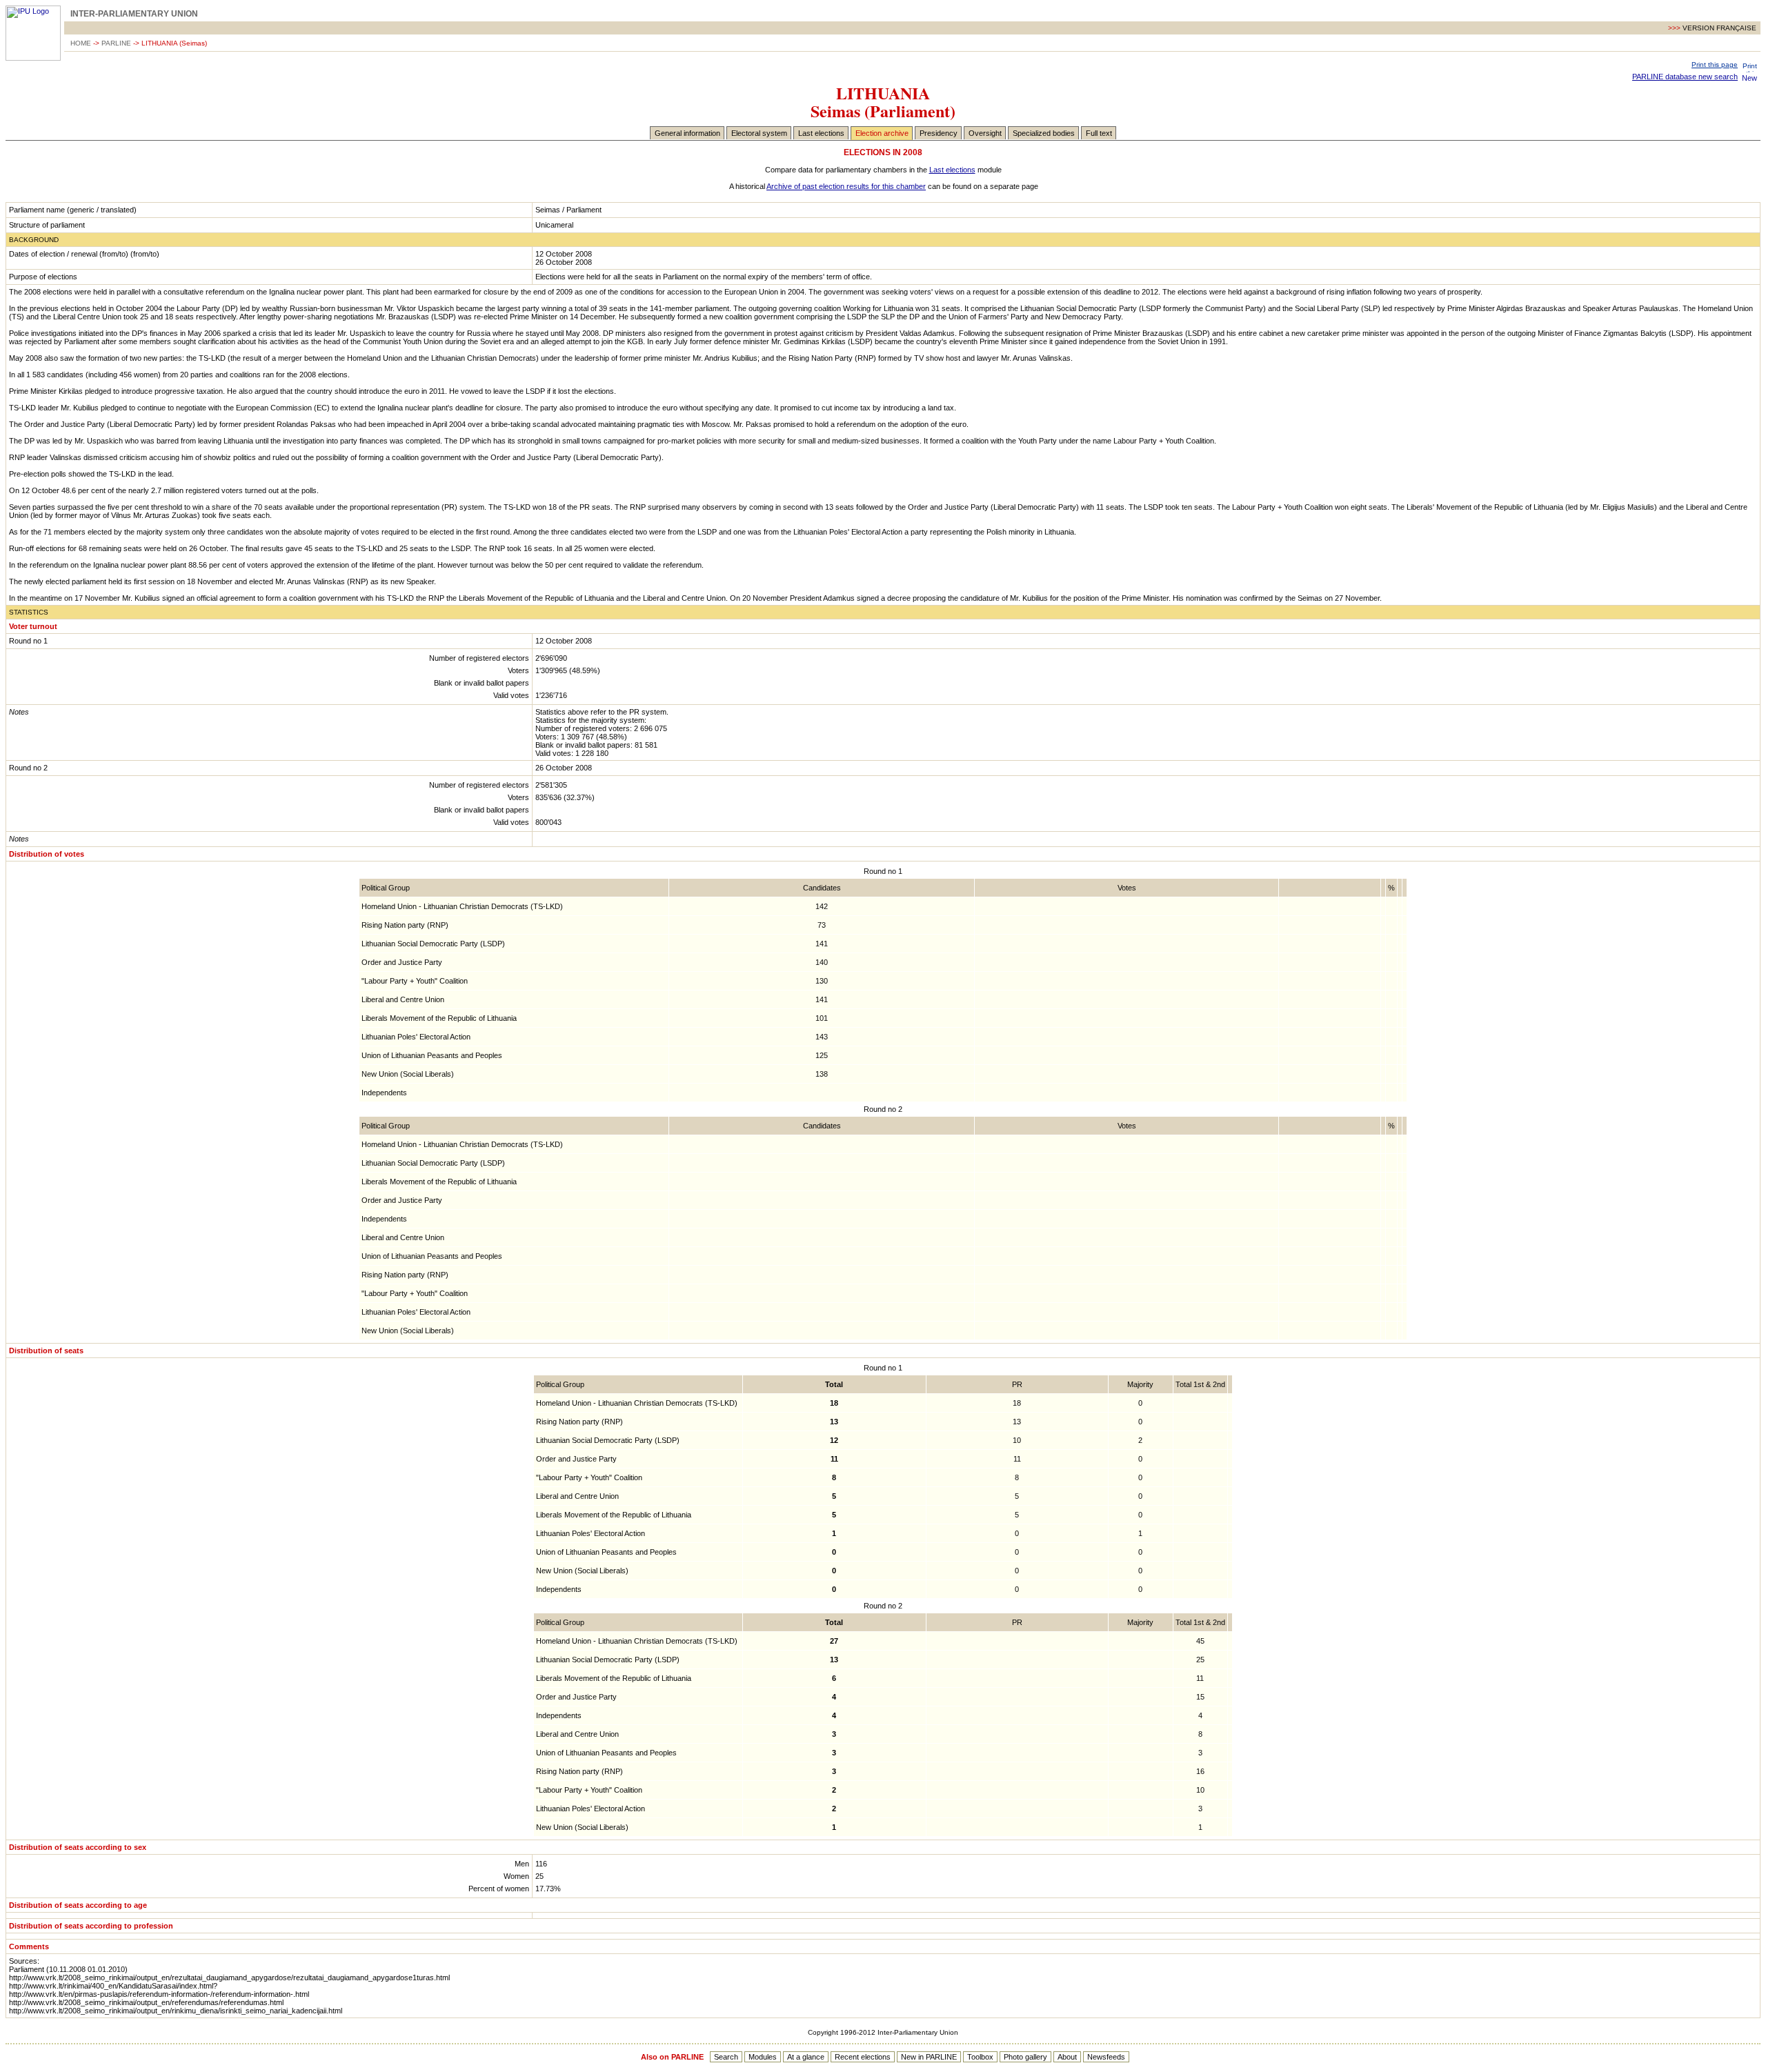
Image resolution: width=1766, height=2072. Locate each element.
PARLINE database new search (1685, 77)
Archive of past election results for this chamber (846, 186)
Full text (1099, 133)
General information (687, 133)
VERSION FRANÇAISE (1719, 28)
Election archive (882, 133)
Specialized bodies (1044, 133)
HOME (81, 43)
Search (726, 2057)
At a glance (806, 2057)
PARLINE (116, 43)
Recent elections (863, 2057)
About (1067, 2057)
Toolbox (980, 2057)
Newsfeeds (1106, 2057)
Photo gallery (1025, 2057)
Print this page (1715, 64)
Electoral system (759, 133)
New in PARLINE (929, 2057)
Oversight (985, 133)
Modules (763, 2057)
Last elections (821, 133)
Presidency (939, 133)
